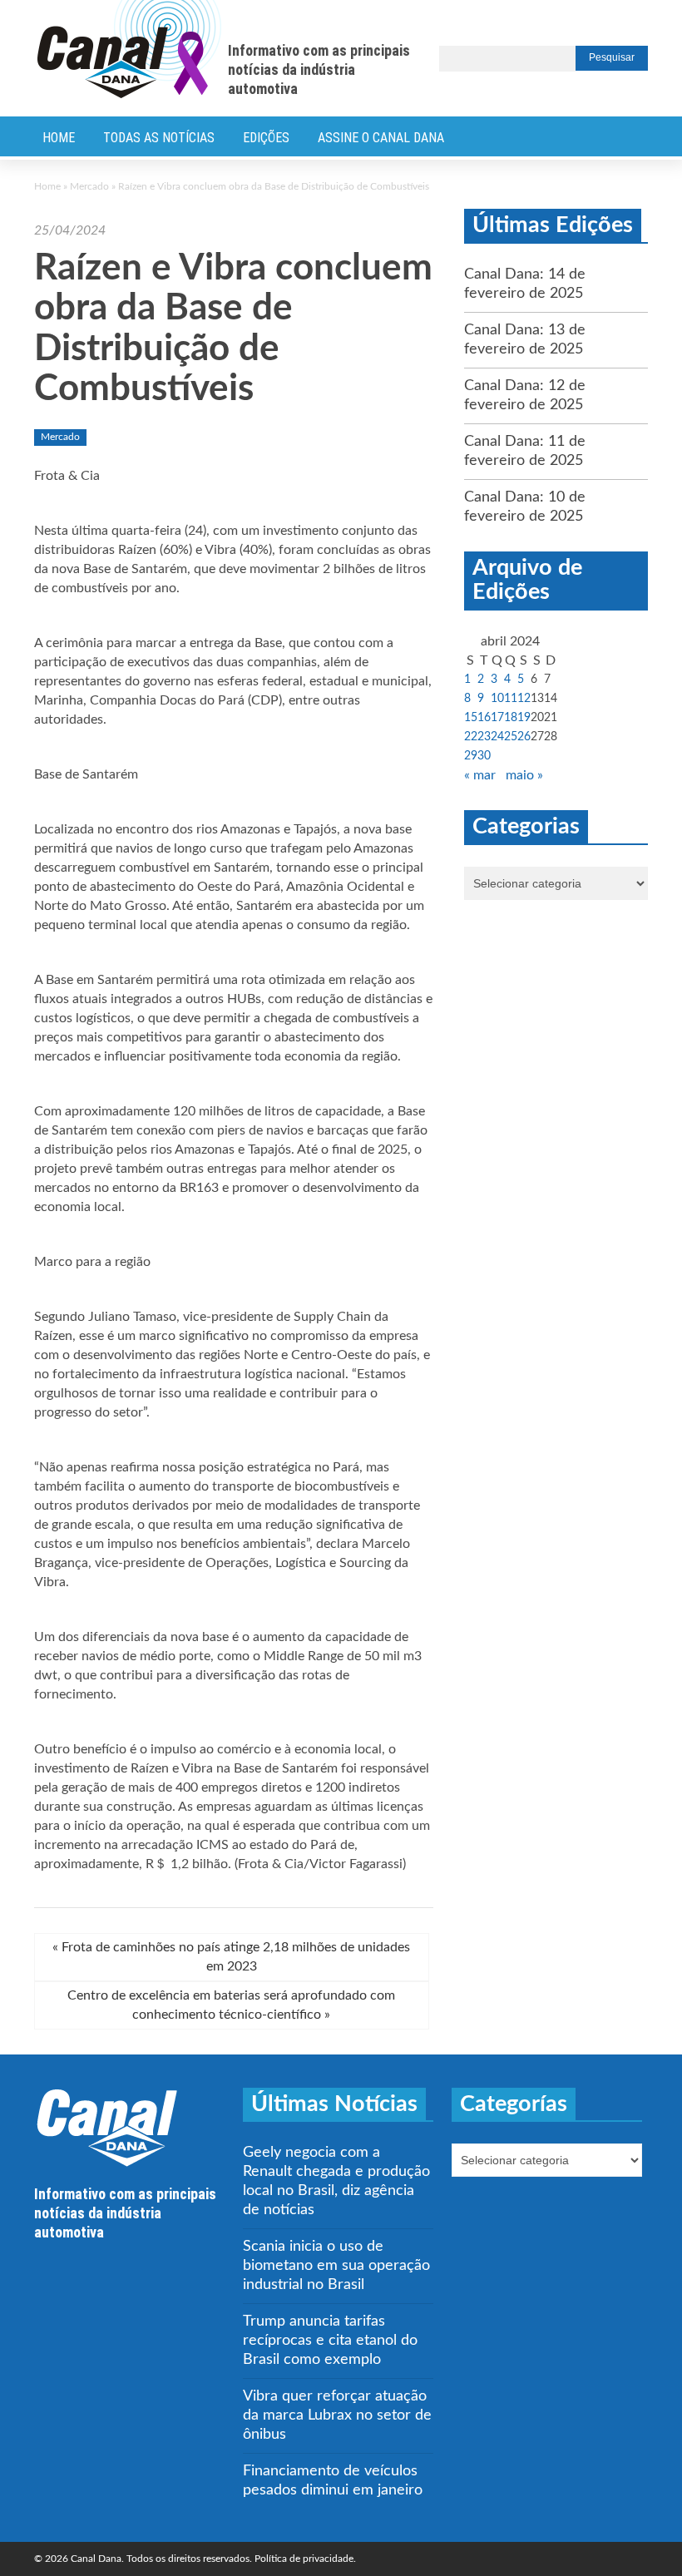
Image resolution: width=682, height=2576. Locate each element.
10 (497, 699)
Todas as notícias (159, 138)
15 (471, 718)
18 (511, 718)
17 (497, 718)
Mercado (89, 186)
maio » (524, 775)
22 (471, 737)
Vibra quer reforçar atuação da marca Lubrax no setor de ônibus (337, 2415)
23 (484, 737)
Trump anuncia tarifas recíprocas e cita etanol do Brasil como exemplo (330, 2341)
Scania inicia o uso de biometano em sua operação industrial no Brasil (336, 2266)
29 (471, 756)
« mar (480, 775)
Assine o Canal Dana (381, 138)
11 (511, 699)
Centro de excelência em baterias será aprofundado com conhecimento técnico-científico (231, 2005)
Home (59, 138)
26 (524, 737)
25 (511, 737)
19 (524, 718)
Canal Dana (129, 50)
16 (484, 718)
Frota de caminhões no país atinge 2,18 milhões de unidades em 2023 (231, 1957)
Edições (266, 138)
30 (484, 756)
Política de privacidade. (305, 2559)
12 (524, 699)
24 (497, 737)
